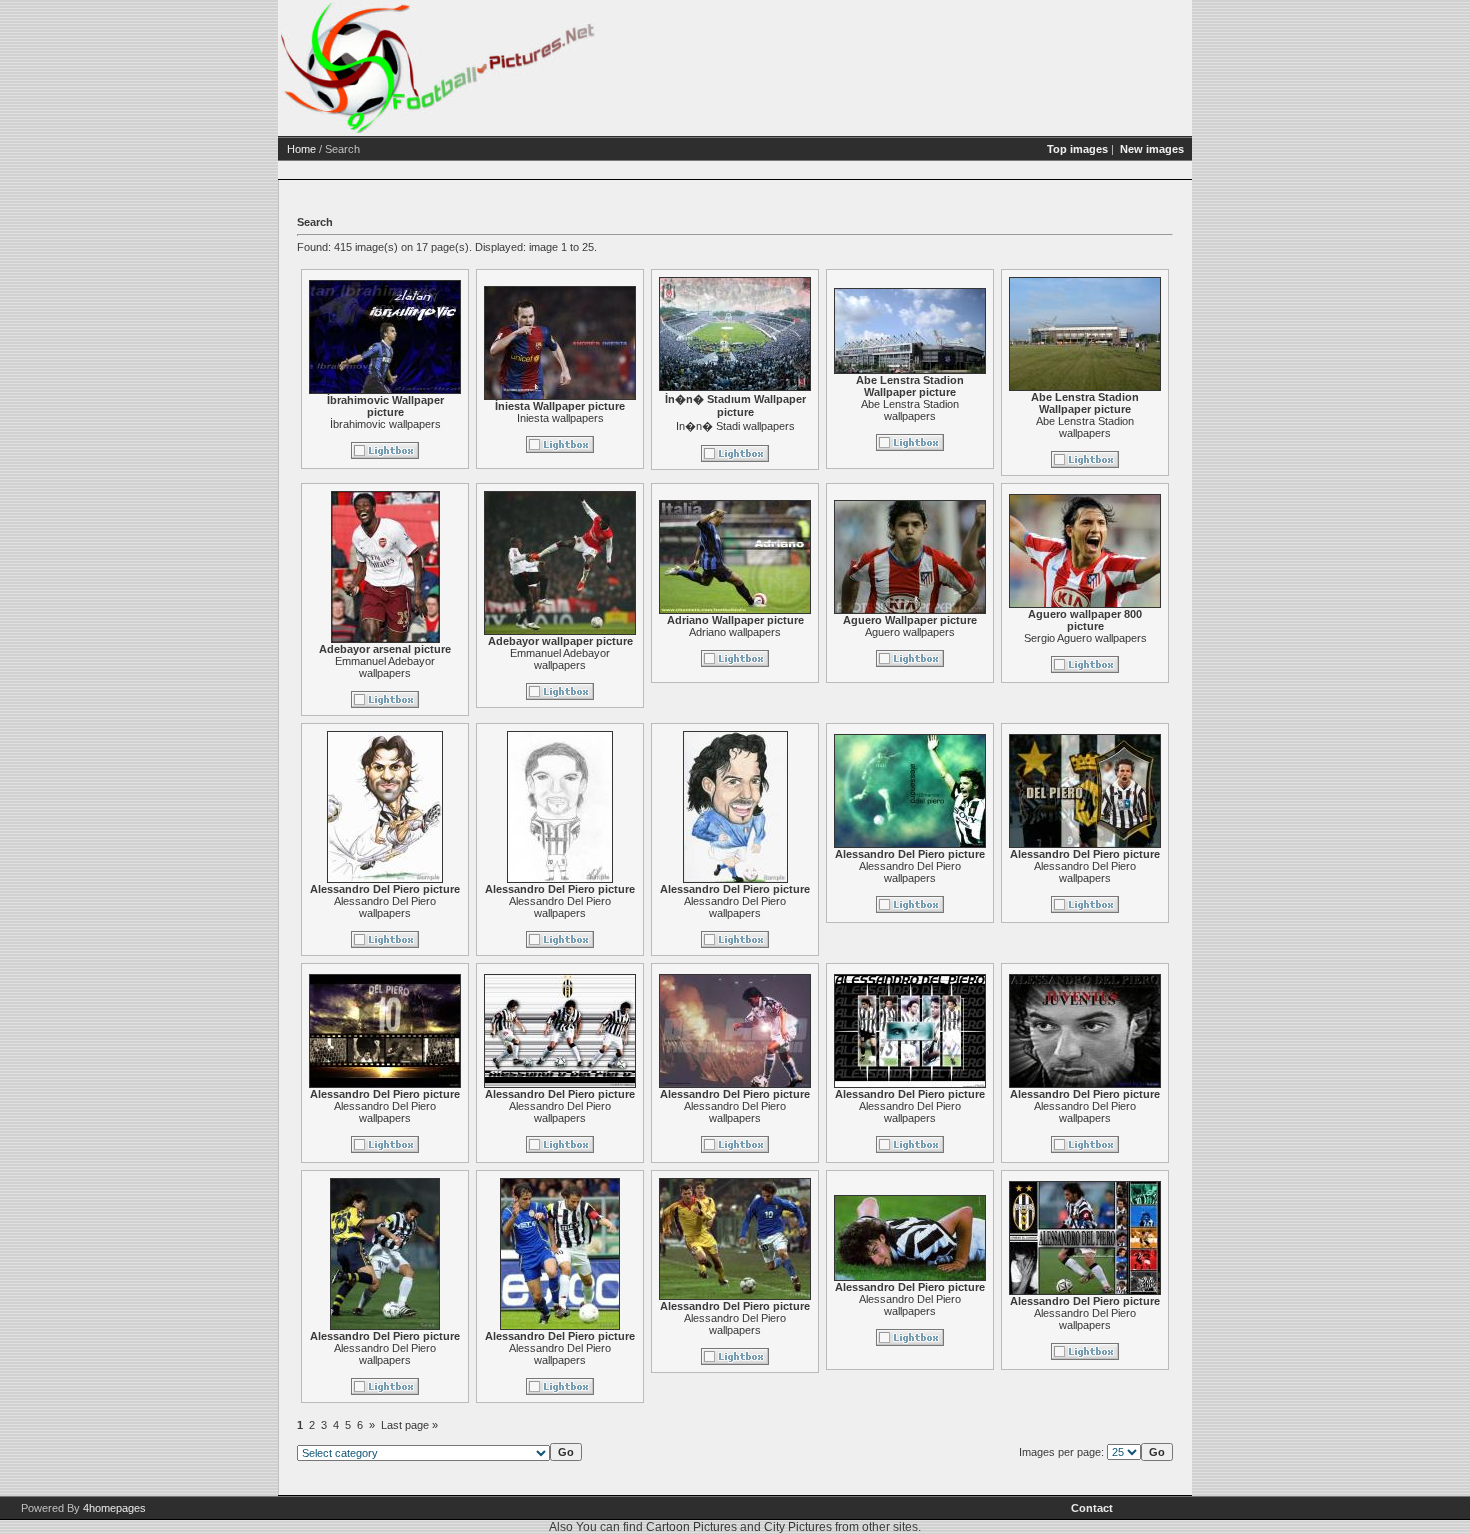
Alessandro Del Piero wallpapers (385, 907)
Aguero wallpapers (910, 632)
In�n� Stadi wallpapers (735, 426)
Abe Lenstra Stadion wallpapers (910, 410)
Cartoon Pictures (691, 1527)
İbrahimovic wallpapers (385, 424)
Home (301, 149)
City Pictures (798, 1527)
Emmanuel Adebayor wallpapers (385, 667)
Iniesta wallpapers (560, 418)
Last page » (409, 1425)
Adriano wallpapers (735, 632)
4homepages (114, 1508)
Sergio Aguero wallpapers (1085, 638)
